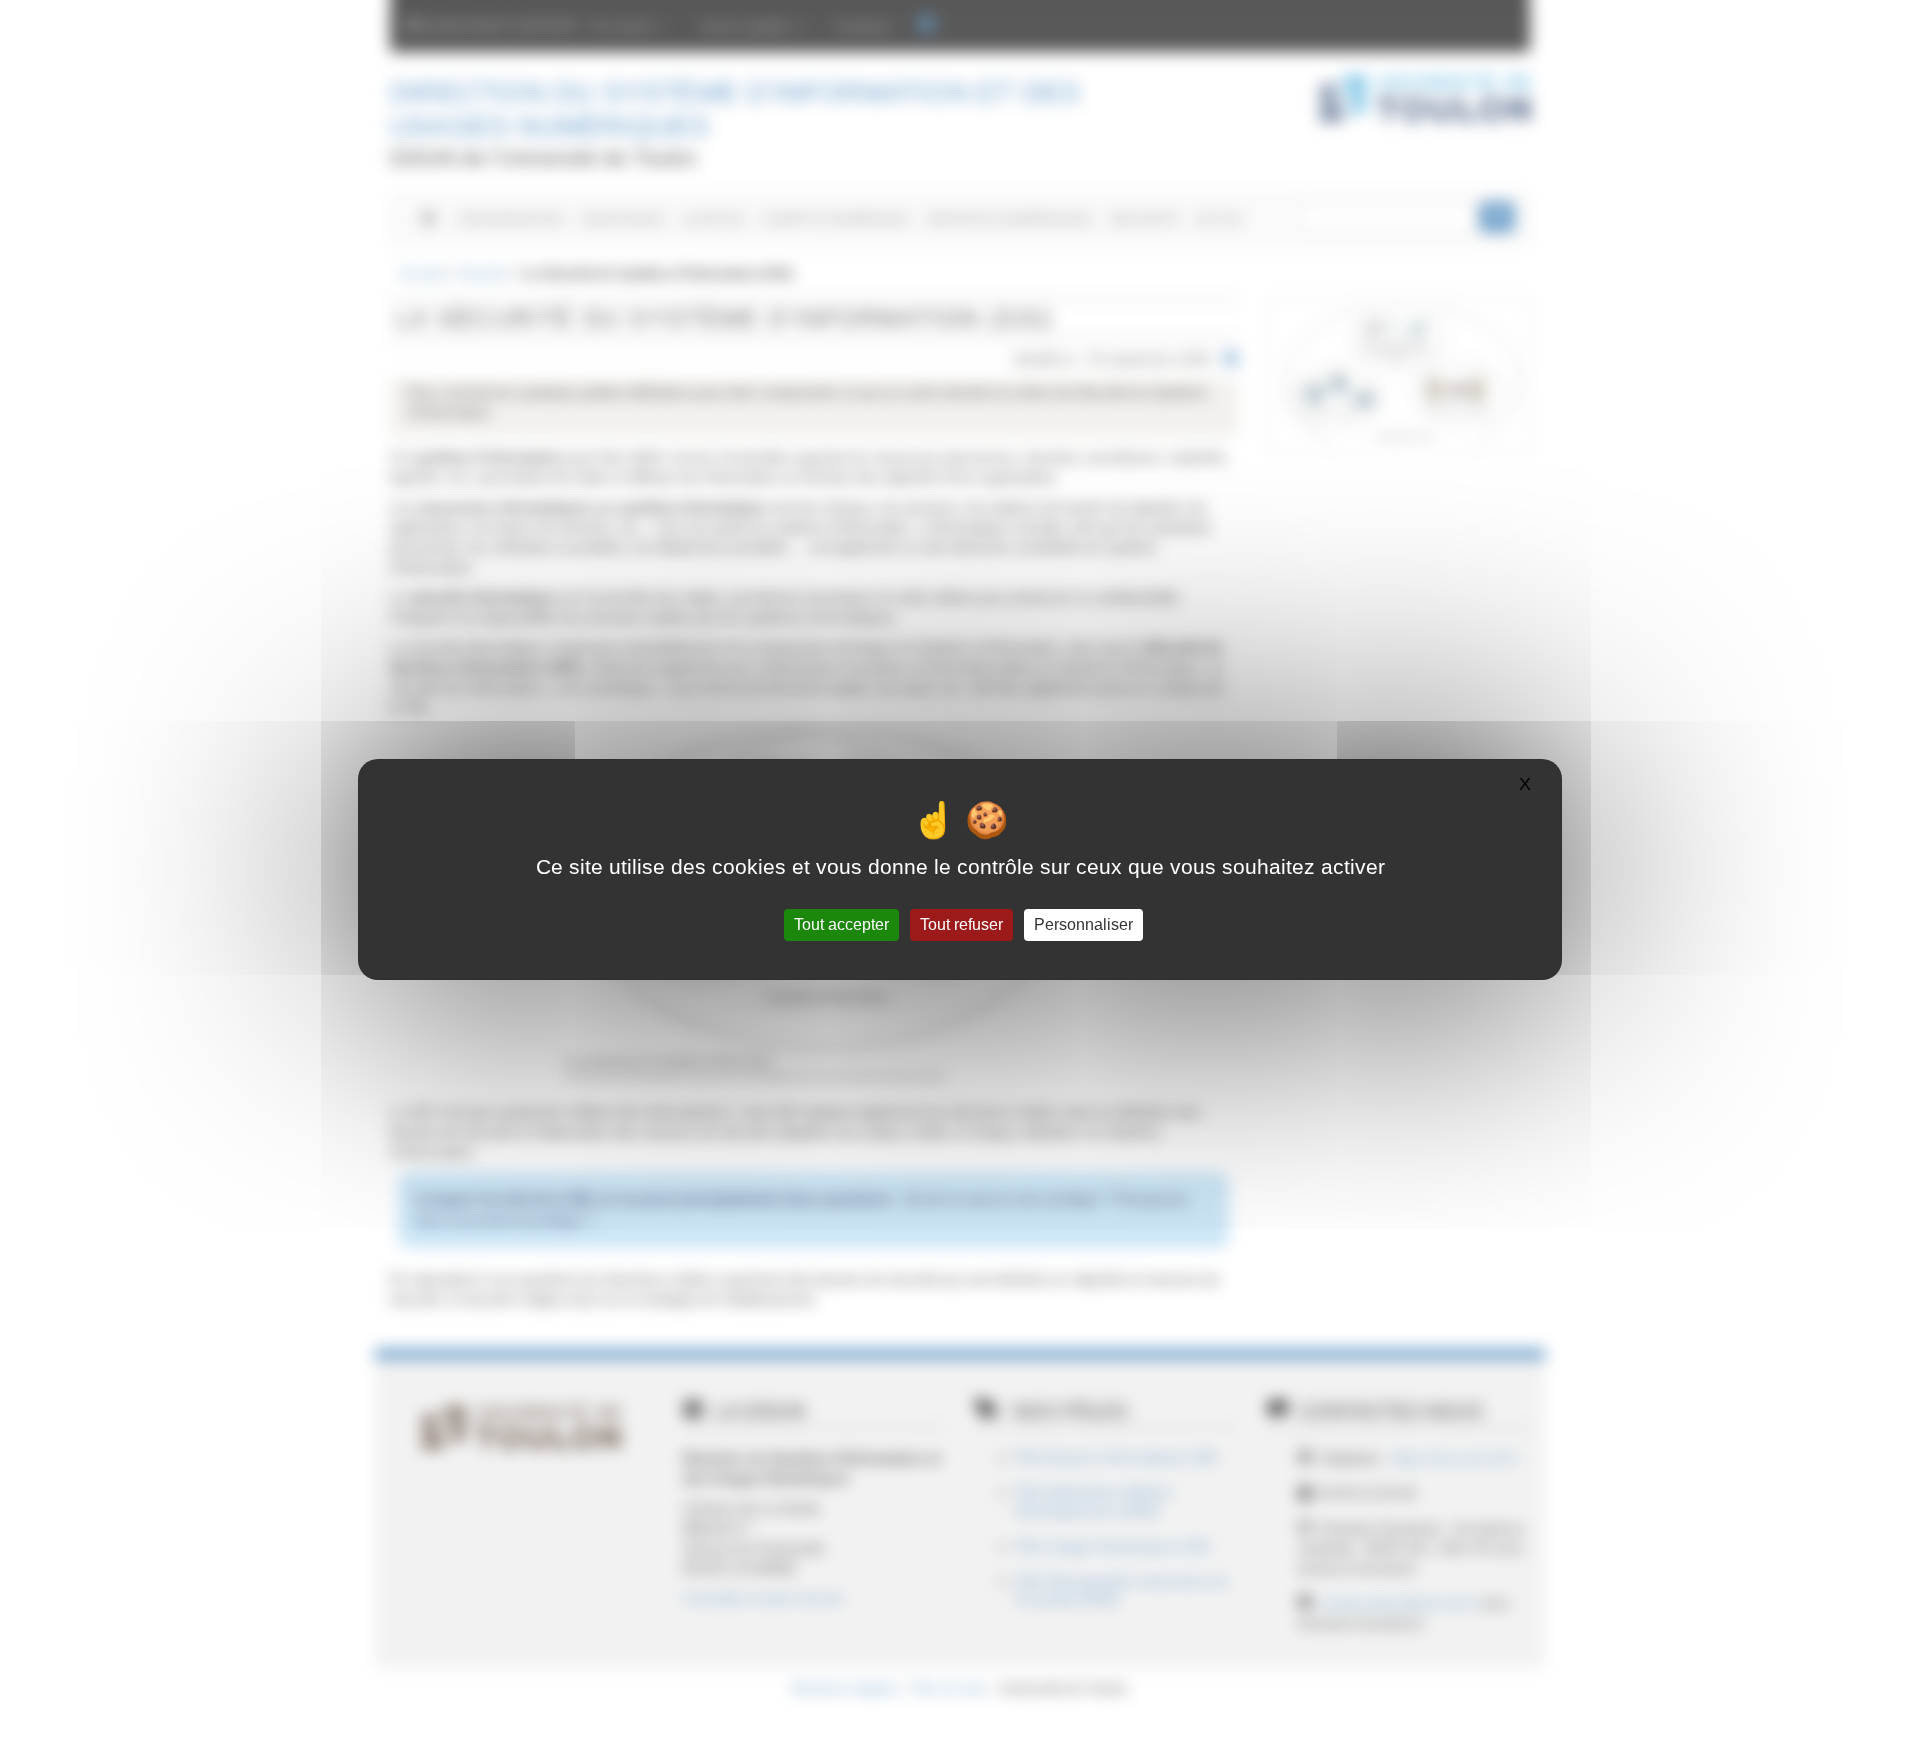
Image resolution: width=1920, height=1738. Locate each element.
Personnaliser (1083, 924)
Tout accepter (841, 924)
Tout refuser (961, 924)
